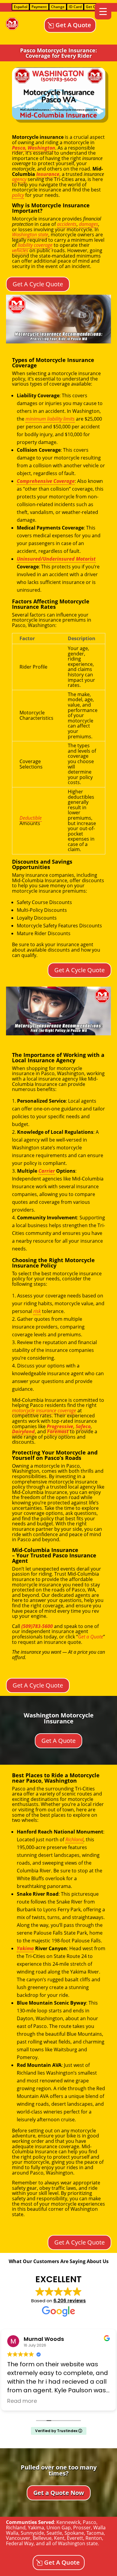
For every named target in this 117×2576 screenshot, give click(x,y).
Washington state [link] (30, 235)
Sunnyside (32, 2533)
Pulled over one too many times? (59, 2470)
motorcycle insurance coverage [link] (44, 1411)
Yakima (36, 2528)
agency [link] (19, 179)
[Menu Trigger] (103, 11)
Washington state (78, 2543)
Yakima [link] (25, 1948)
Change (58, 7)
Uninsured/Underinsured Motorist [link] (56, 559)
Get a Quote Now (59, 2493)
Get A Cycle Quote (38, 284)
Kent (59, 2538)
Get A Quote (73, 25)
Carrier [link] (47, 1171)
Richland (16, 2528)
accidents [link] (67, 224)
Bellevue (42, 2538)
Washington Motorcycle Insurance (59, 1718)
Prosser (82, 2528)
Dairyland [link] (23, 1431)
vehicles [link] (20, 250)
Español (21, 7)
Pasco (90, 2522)
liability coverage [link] (35, 245)
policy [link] (18, 195)
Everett (75, 2538)
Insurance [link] (48, 174)
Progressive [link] (60, 1426)
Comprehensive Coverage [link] (46, 481)
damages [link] (88, 224)
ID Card (75, 7)
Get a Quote (91, 1637)
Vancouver (18, 2538)
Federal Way (20, 2543)
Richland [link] (74, 1839)
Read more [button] (22, 2401)
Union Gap (59, 2528)
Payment (39, 7)
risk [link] (37, 1311)
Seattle (54, 2533)
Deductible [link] (31, 818)
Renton (94, 2538)
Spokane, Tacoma (84, 2533)
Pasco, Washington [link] (34, 148)
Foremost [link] (58, 1431)
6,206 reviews (70, 2301)
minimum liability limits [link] (50, 419)
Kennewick (68, 2522)
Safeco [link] (83, 1426)
